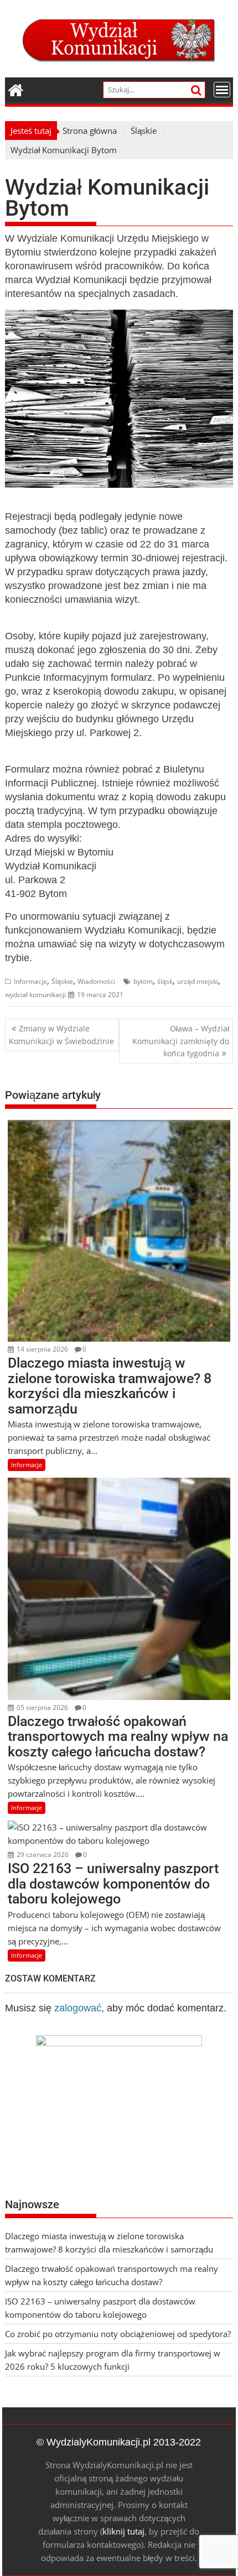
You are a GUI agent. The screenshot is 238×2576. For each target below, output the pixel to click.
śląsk (165, 981)
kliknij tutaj (123, 2531)
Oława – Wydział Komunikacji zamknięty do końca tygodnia (181, 1041)
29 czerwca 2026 (42, 1855)
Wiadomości (96, 981)
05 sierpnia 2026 (42, 1707)
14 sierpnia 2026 (42, 1349)
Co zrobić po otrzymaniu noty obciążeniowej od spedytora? (118, 2334)
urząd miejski (198, 981)
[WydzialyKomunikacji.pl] (16, 89)
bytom (143, 981)
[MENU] (222, 90)
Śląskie (62, 981)
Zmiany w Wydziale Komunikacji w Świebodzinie (61, 1034)
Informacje (30, 981)
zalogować (78, 2008)
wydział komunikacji (35, 995)
